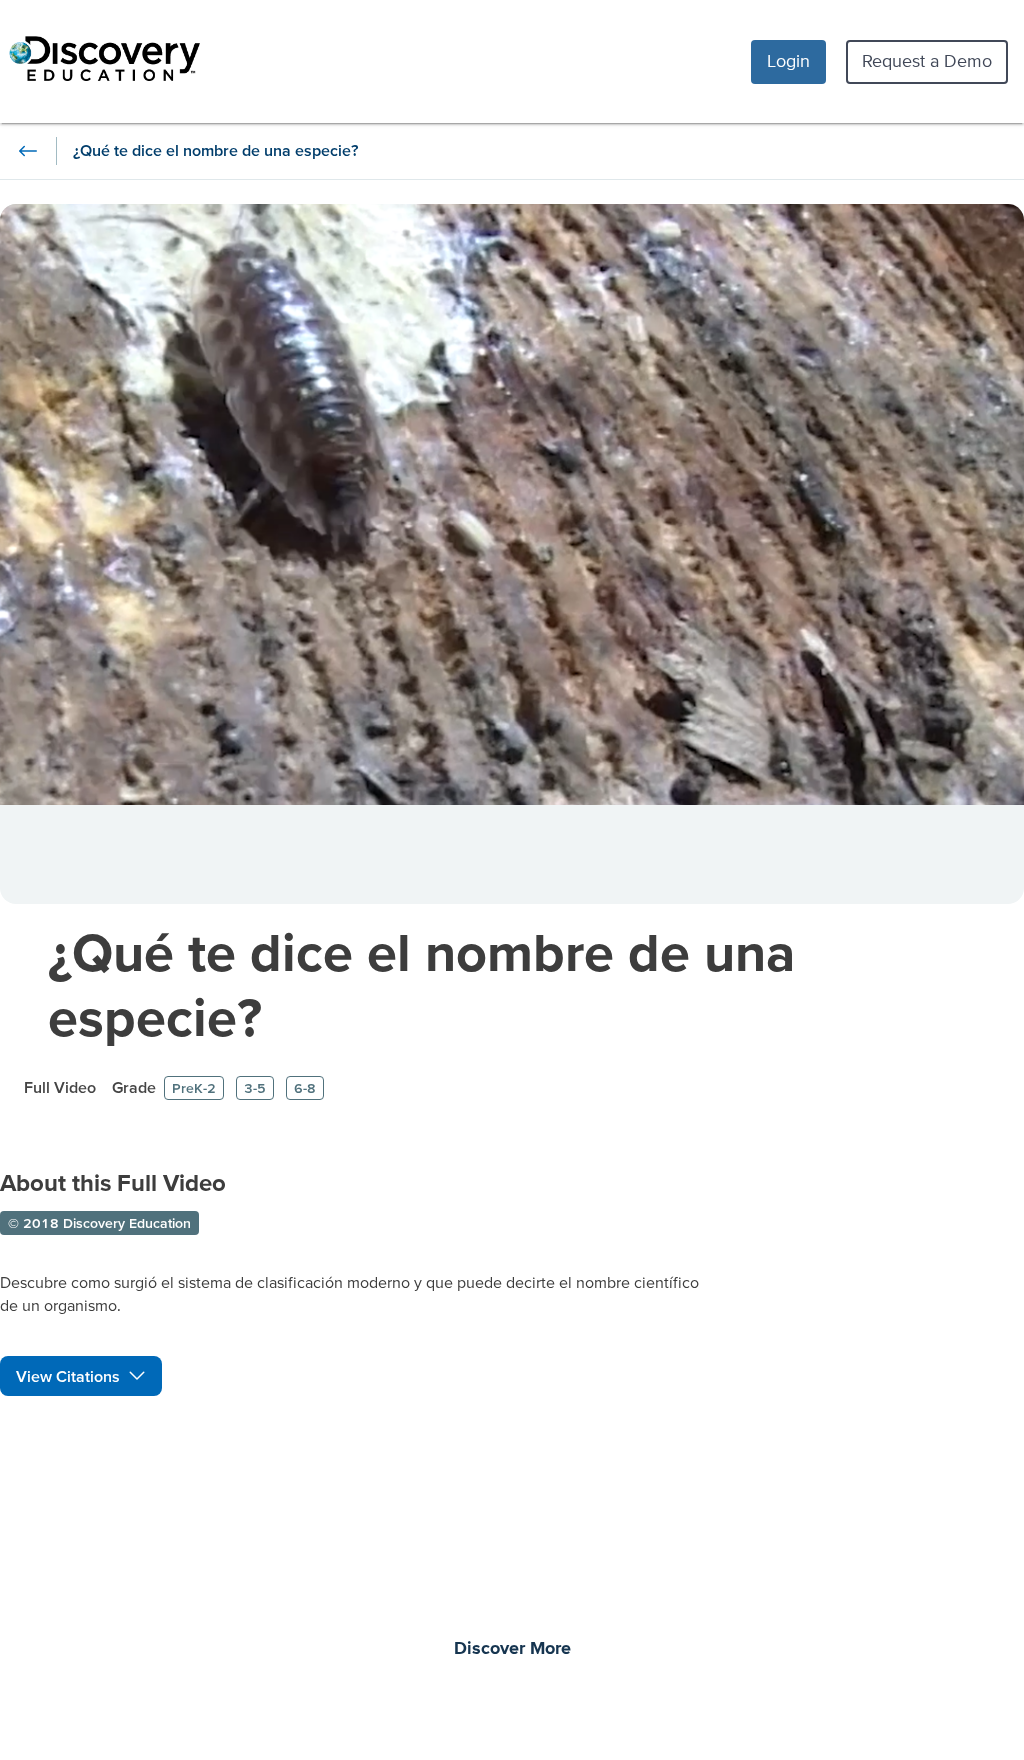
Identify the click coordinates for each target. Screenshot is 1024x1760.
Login (788, 60)
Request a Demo (927, 60)
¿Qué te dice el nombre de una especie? (421, 984)
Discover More (512, 1649)
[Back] (28, 151)
